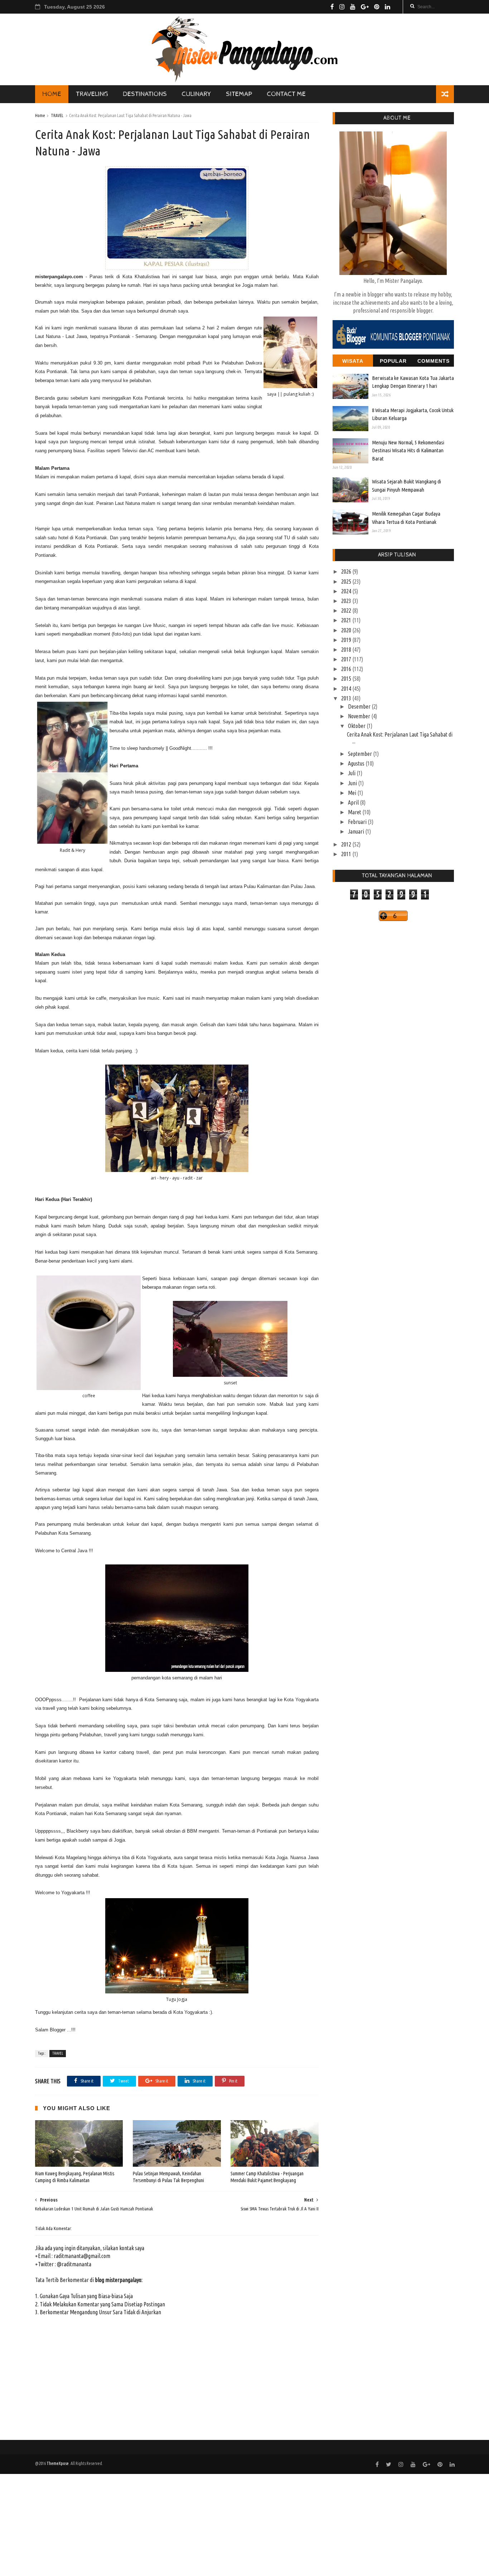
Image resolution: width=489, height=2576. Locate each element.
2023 (347, 601)
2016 (347, 669)
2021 (347, 620)
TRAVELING (92, 94)
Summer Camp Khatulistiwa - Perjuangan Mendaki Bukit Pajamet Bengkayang (267, 2177)
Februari (358, 822)
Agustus (357, 763)
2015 (347, 679)
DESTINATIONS (145, 94)
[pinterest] (377, 7)
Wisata (353, 361)
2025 (347, 582)
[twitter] (389, 2464)
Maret (355, 812)
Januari (357, 831)
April (354, 802)
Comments (434, 361)
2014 (347, 689)
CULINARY (196, 94)
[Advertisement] (215, 2524)
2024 (347, 591)
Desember (360, 706)
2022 (347, 611)
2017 (347, 659)
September (360, 754)
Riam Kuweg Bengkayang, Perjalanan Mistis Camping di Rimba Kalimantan (75, 2177)
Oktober (357, 726)
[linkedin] (388, 7)
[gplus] (365, 7)
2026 (347, 571)
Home (40, 115)
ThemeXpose (58, 2463)
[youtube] (353, 7)
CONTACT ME (286, 94)
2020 (347, 630)
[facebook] (332, 7)
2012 (347, 844)
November (360, 716)
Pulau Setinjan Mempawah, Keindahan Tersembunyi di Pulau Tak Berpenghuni (168, 2177)
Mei (353, 793)
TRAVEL (57, 115)
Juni (353, 783)
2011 (347, 854)
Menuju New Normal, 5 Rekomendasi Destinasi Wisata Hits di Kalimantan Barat (408, 450)
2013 (347, 698)
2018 (347, 650)
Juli (352, 773)
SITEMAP (239, 94)
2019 (347, 640)
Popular (393, 361)
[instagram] (342, 7)
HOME (52, 94)
